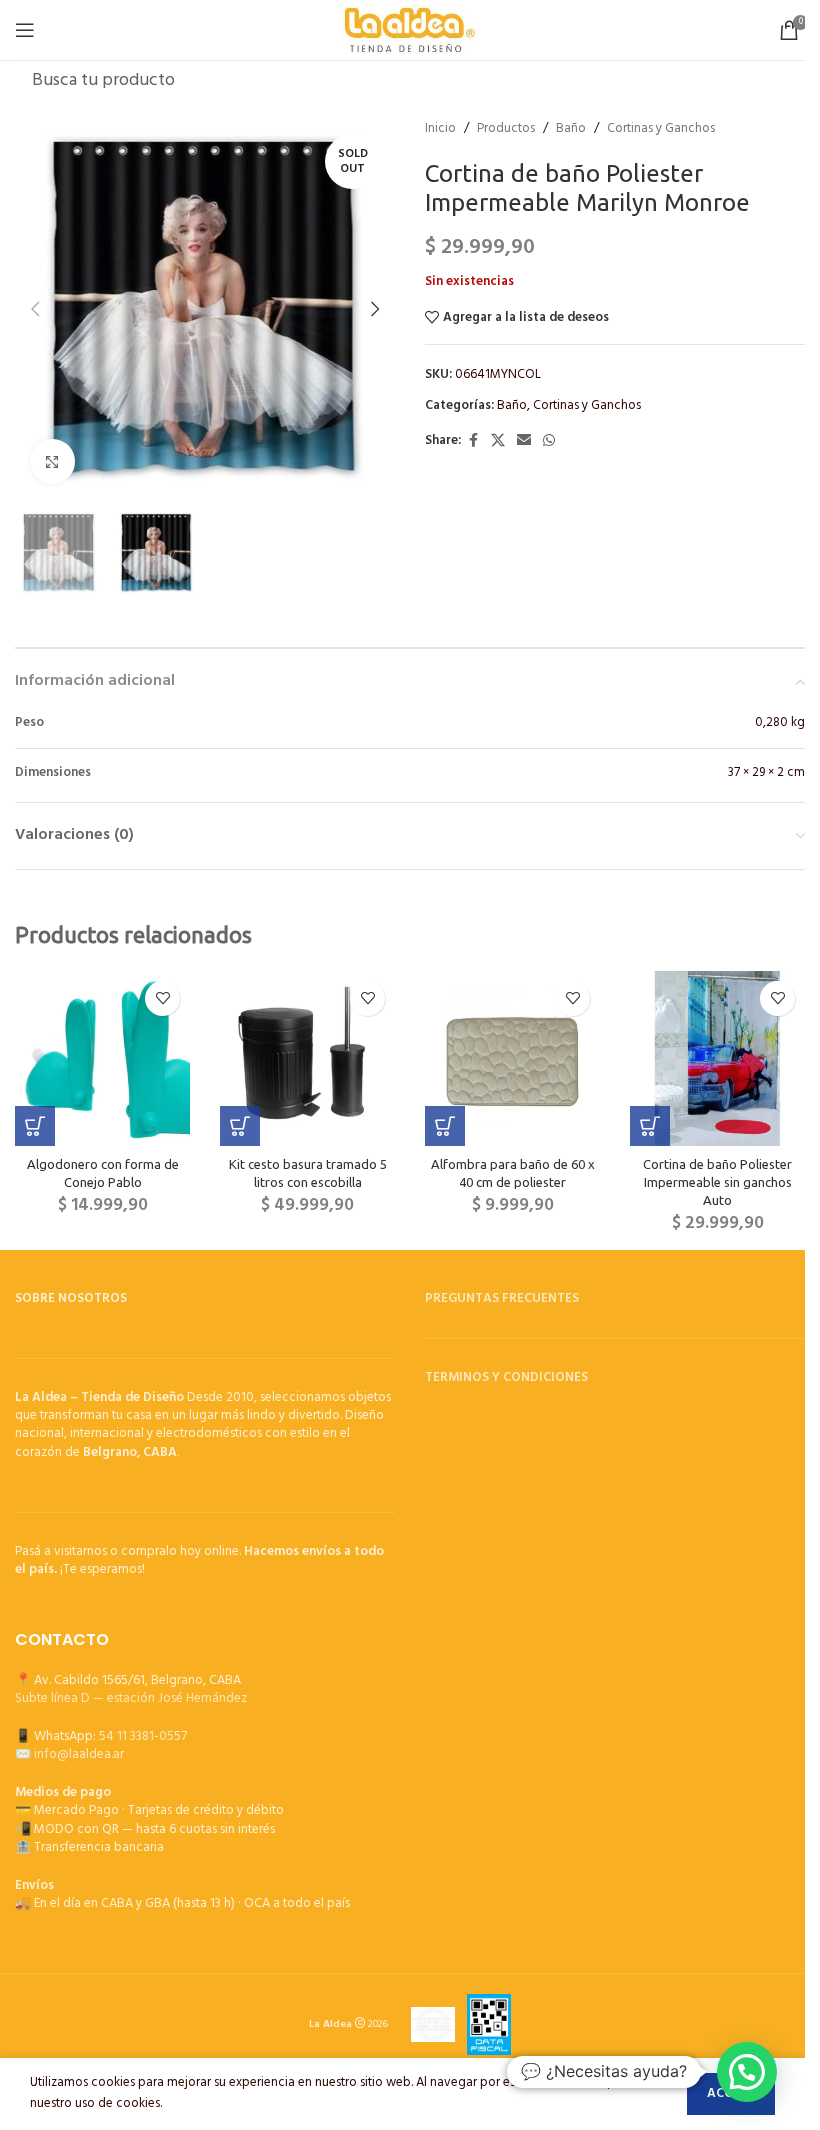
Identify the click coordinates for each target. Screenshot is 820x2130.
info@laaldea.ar (79, 1754)
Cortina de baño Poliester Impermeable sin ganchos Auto (717, 1182)
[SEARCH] (784, 80)
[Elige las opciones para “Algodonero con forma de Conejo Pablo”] (35, 1126)
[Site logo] (410, 29)
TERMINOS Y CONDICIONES (506, 1377)
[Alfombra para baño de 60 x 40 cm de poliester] (512, 1058)
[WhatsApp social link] (549, 441)
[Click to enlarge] (52, 461)
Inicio (440, 129)
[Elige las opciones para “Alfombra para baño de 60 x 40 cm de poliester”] (445, 1126)
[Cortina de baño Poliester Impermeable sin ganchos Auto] (717, 1058)
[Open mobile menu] (25, 30)
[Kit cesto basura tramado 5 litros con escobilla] (307, 1058)
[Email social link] (524, 441)
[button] (35, 309)
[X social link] (498, 441)
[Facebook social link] (473, 441)
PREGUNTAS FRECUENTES (502, 1298)
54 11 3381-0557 (143, 1736)
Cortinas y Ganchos (661, 129)
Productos (506, 129)
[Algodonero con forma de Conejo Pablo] (102, 1058)
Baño (571, 129)
